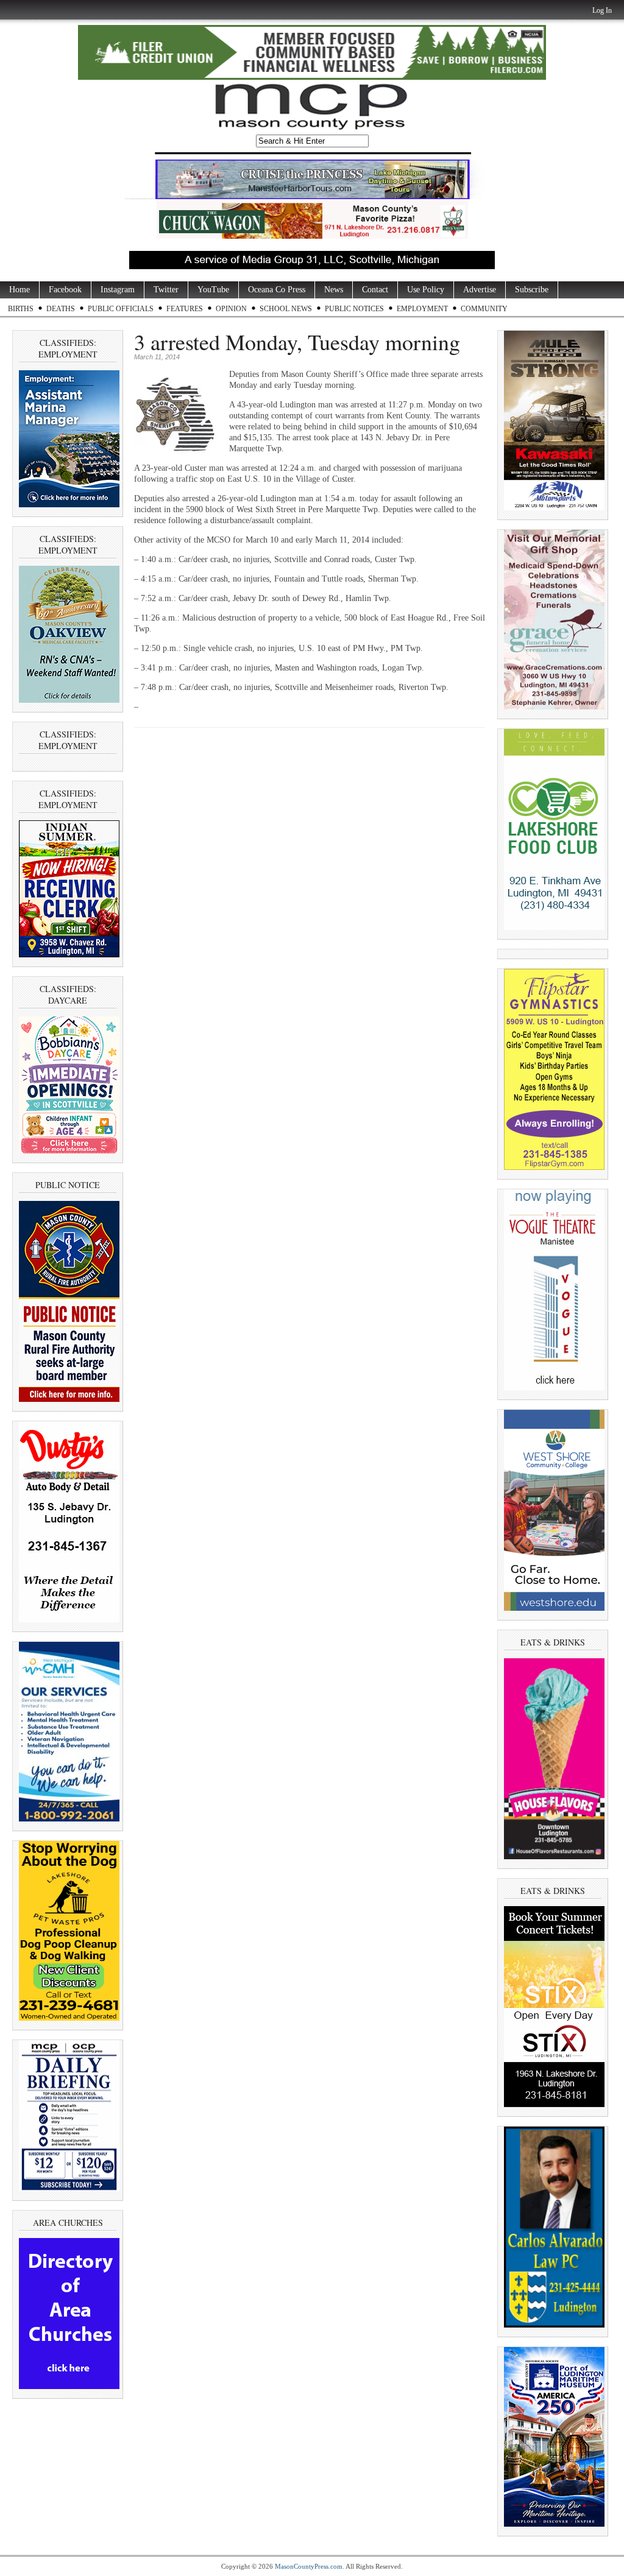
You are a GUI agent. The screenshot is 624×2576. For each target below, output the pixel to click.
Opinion (231, 309)
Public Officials (121, 309)
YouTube (213, 290)
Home (19, 290)
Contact (375, 290)
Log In (602, 10)
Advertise (480, 290)
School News (286, 309)
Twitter (166, 290)
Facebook (65, 290)
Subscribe (532, 290)
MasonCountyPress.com (309, 2566)
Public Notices (354, 309)
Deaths (61, 309)
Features (185, 309)
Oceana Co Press (277, 290)
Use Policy (426, 290)
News (334, 290)
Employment (422, 309)
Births (21, 309)
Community (484, 309)
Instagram (118, 290)
